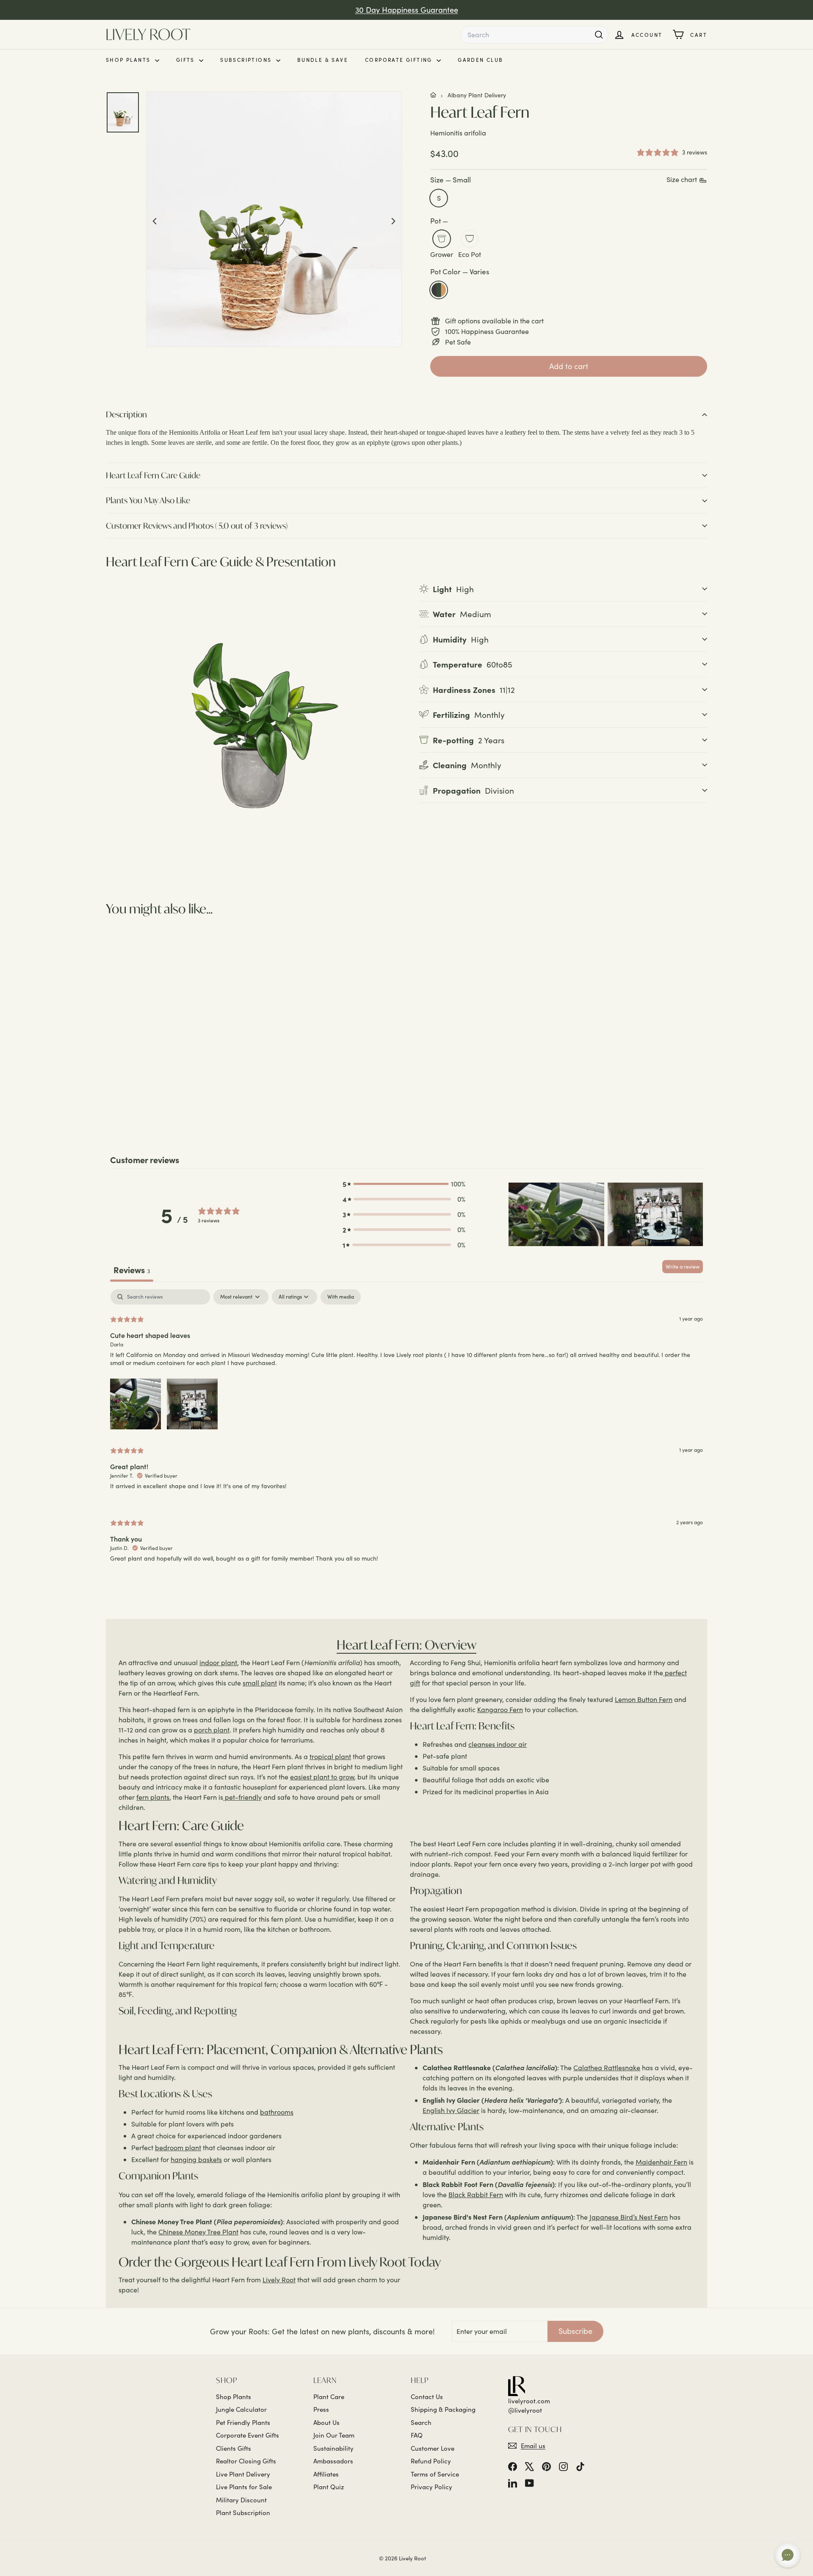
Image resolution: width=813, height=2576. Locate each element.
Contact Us (427, 2397)
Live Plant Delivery (243, 2474)
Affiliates (326, 2474)
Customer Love (433, 2448)
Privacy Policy (431, 2487)
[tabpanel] (406, 1433)
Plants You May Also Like (148, 500)
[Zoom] (274, 219)
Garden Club (480, 60)
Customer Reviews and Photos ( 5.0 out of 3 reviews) (197, 525)
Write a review (683, 1266)
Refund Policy (431, 2461)
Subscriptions (247, 60)
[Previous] (155, 220)
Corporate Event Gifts (247, 2435)
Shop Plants (129, 60)
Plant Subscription (243, 2513)
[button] (404, 1184)
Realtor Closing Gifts (246, 2461)
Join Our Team (334, 2435)
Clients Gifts (234, 2448)
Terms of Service (435, 2474)
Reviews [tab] (132, 1270)
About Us (326, 2422)
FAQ (417, 2435)
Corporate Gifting (400, 60)
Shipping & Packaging (443, 2409)
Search (421, 2422)
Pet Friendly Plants (243, 2422)
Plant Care (329, 2397)
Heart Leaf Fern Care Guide (153, 475)
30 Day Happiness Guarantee (407, 10)
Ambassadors (333, 2461)
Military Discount (241, 2500)
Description (126, 414)
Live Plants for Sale (244, 2487)
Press (321, 2409)
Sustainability (333, 2448)
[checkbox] (341, 1297)
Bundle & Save (323, 60)
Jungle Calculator (241, 2409)
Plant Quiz (329, 2487)
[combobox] (534, 35)
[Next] (393, 220)
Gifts (187, 60)
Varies (439, 290)
